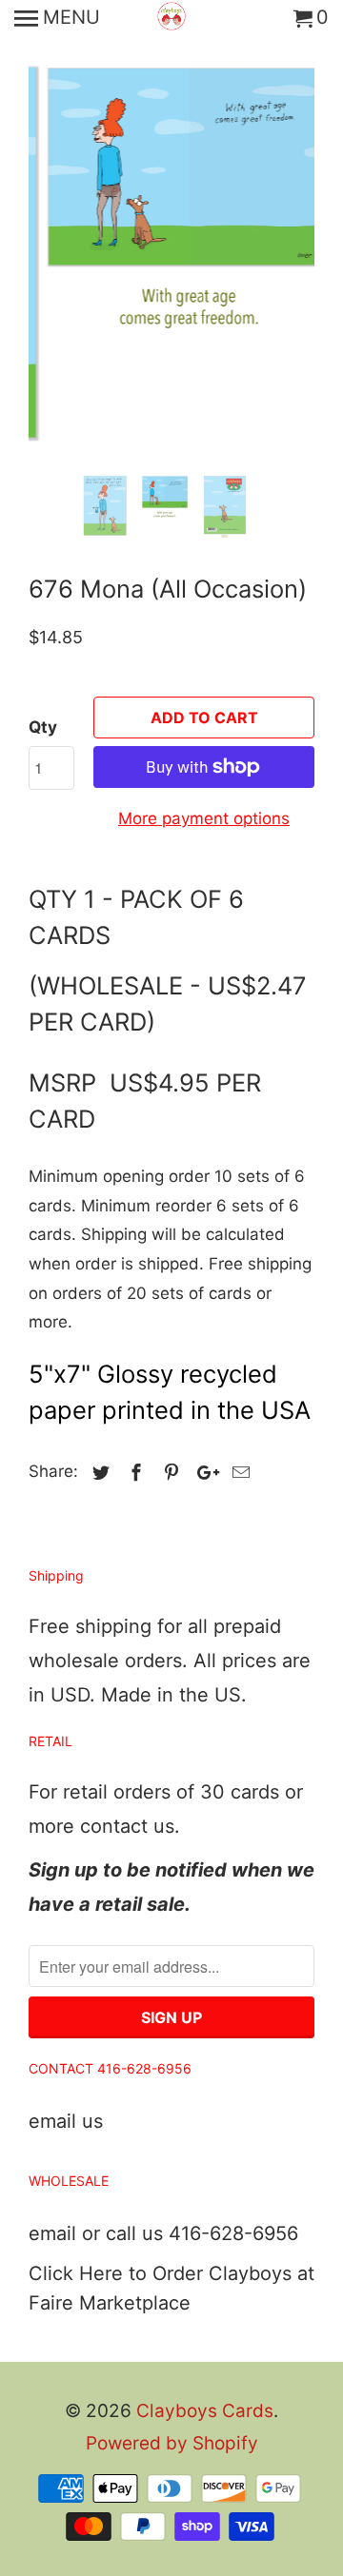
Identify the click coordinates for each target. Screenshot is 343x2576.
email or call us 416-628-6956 (163, 2233)
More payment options (204, 818)
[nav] (57, 19)
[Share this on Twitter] (98, 1473)
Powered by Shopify (172, 2443)
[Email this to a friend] (238, 1473)
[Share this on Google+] (203, 1473)
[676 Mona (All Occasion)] (171, 233)
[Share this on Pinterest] (169, 1473)
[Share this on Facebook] (133, 1473)
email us (66, 2121)
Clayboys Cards (205, 2411)
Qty (43, 727)
